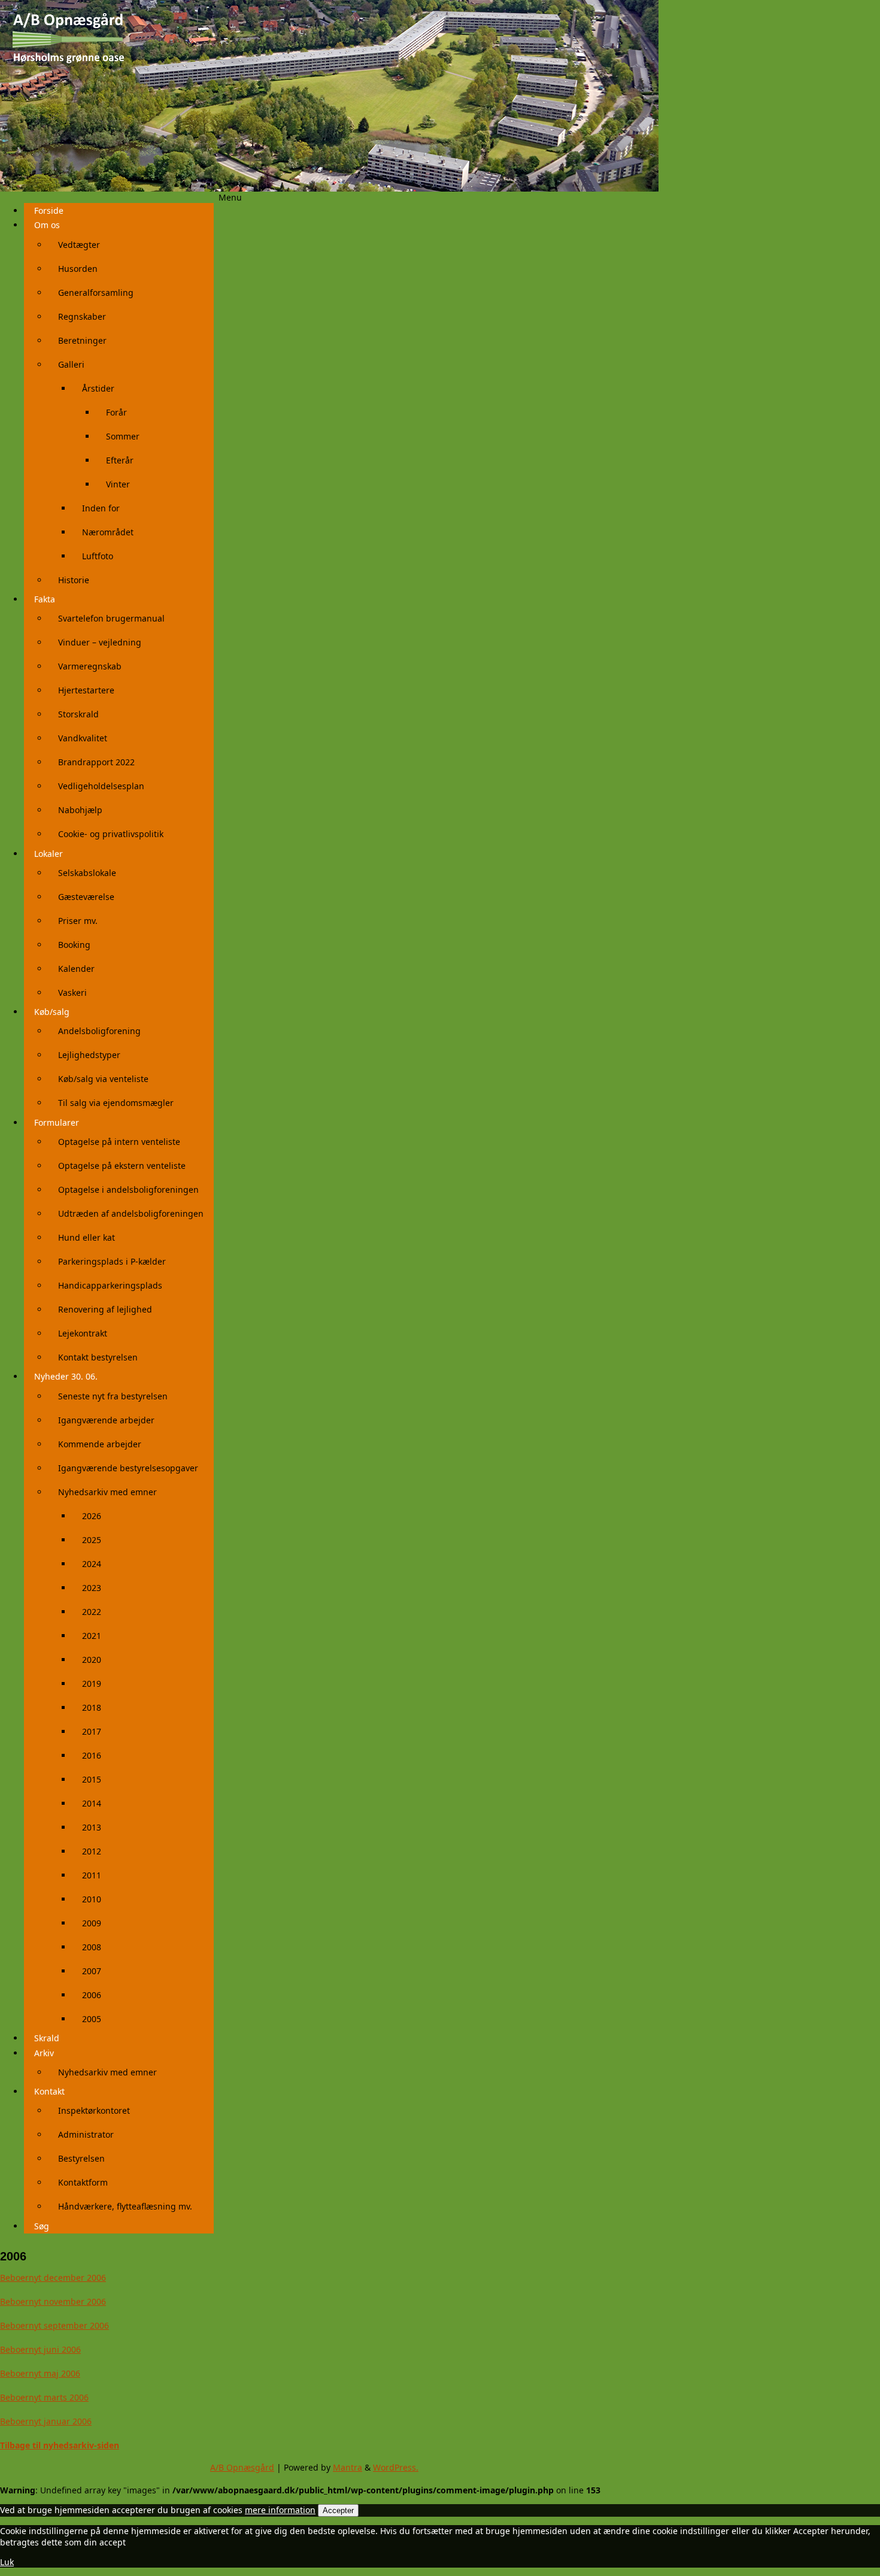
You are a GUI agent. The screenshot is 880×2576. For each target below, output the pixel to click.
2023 (92, 1588)
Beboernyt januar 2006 (46, 2421)
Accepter (338, 2510)
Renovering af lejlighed (105, 1309)
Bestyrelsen (81, 2158)
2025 (92, 1540)
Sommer (123, 436)
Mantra (348, 2467)
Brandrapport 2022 (96, 762)
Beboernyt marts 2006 (44, 2397)
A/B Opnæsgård (242, 2467)
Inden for (101, 508)
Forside (49, 210)
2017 (92, 1731)
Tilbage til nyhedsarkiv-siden (60, 2445)
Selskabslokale (87, 873)
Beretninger (82, 340)
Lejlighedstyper (89, 1055)
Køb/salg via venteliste (103, 1079)
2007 (92, 1971)
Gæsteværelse (86, 897)
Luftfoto (98, 556)
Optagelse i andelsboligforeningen (128, 1189)
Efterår (120, 460)
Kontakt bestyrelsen (98, 1357)
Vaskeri (72, 992)
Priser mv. (78, 921)
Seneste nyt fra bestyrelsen (113, 1396)
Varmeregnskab (90, 666)
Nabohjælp (80, 810)
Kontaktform (83, 2182)
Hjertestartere (86, 690)
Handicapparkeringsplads (110, 1285)
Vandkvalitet (83, 738)
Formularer (57, 1122)
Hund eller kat (87, 1237)
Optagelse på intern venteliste (119, 1142)
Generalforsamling (96, 293)
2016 (92, 1755)
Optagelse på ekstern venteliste (122, 1166)
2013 (92, 1827)
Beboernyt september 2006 (54, 2325)
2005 (92, 2019)
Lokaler (48, 854)
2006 (92, 1995)
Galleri (71, 364)
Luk (7, 2562)
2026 (92, 1516)
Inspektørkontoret (94, 2110)
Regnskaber (82, 316)
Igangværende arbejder (106, 1420)
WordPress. (396, 2467)
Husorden (78, 269)
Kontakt (49, 2091)
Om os (47, 225)
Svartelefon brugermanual (111, 618)
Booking (74, 945)
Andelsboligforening (99, 1031)
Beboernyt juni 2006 (40, 2349)
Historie (74, 580)
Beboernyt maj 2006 (40, 2373)
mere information (280, 2510)
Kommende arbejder (100, 1444)
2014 (92, 1803)
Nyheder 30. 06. (66, 1376)
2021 (92, 1636)
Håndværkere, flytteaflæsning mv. (125, 2206)
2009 (92, 1923)
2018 (92, 1707)
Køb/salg (52, 1012)
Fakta (45, 599)
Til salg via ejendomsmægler (116, 1103)
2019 (92, 1684)
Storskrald (78, 714)
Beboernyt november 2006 (53, 2301)
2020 (92, 1660)
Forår (116, 412)
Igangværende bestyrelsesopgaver (128, 1468)
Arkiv (44, 2053)
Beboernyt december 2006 (53, 2278)
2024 (92, 1564)
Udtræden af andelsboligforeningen (131, 1213)
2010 (92, 1899)
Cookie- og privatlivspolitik (111, 834)
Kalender (76, 969)
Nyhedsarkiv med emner (107, 1492)
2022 (92, 1612)
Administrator (86, 2134)
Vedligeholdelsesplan (101, 786)
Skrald (47, 2038)
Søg (42, 2226)
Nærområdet (108, 532)
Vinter (118, 484)
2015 (92, 1779)
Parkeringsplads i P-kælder (112, 1261)
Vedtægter (79, 245)
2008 (92, 1947)
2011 (92, 1875)
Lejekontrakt (83, 1333)
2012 (92, 1851)
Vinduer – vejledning (100, 642)
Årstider (98, 388)
